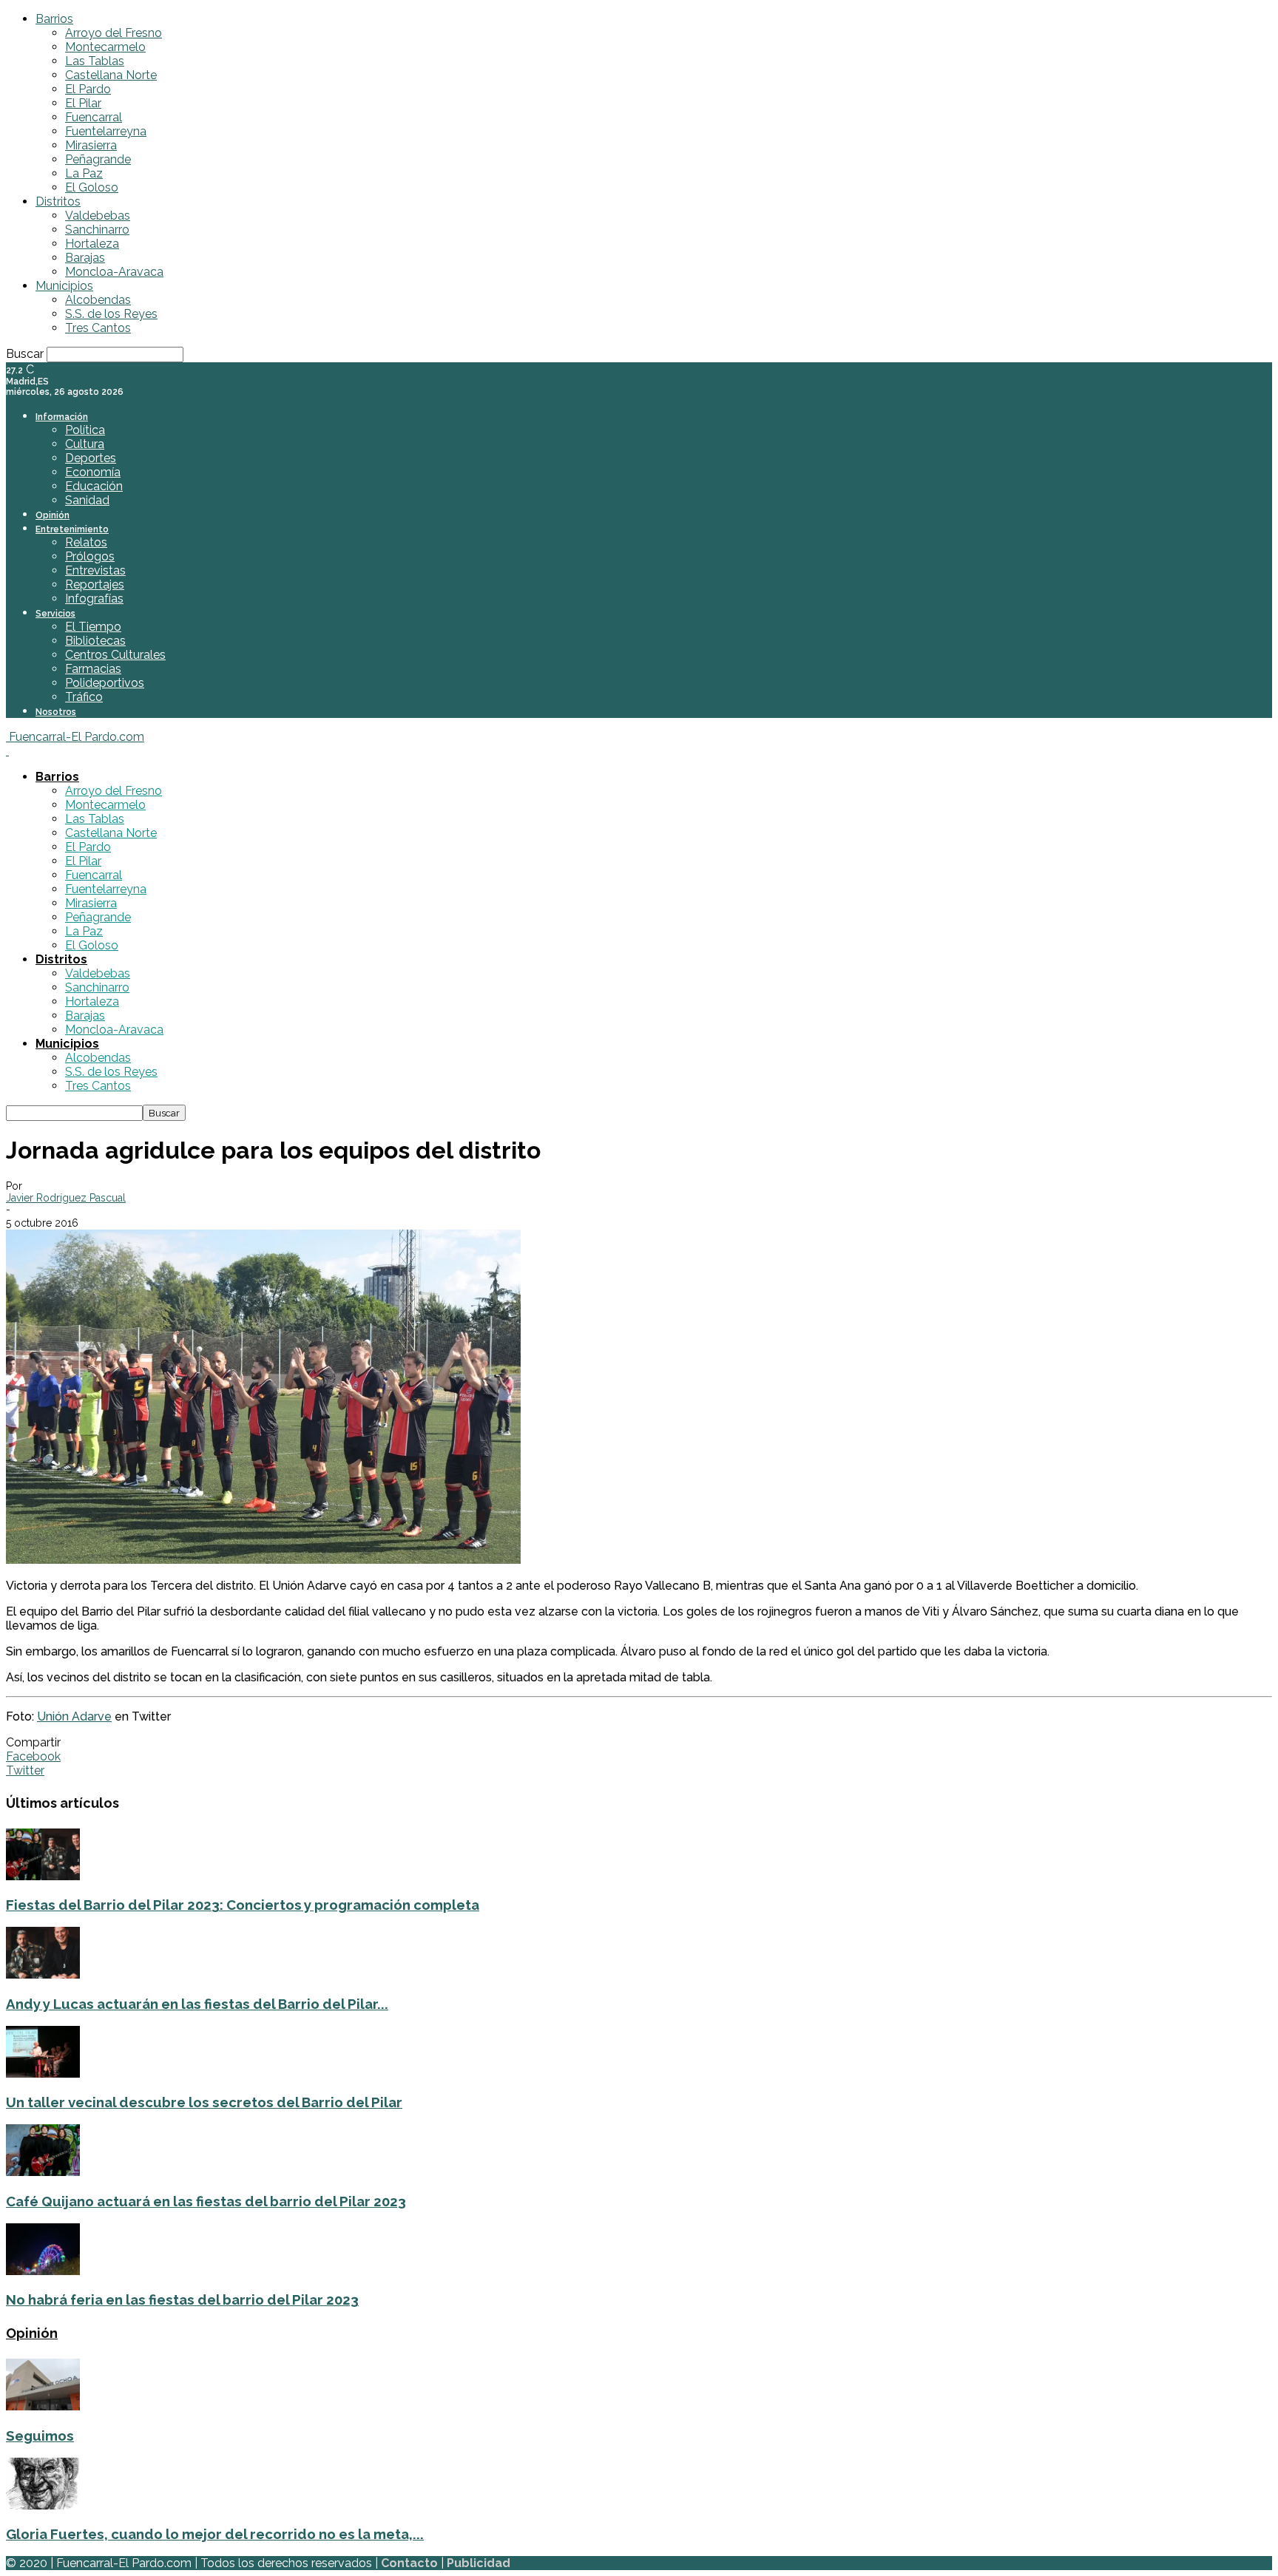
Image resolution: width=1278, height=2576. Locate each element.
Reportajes (95, 584)
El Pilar (83, 103)
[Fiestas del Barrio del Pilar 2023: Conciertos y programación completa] (43, 1876)
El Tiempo (93, 627)
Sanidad (87, 500)
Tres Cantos (98, 328)
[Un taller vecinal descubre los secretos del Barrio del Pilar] (43, 2074)
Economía (93, 472)
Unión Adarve (74, 1716)
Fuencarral (94, 117)
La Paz (84, 173)
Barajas (85, 258)
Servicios (55, 614)
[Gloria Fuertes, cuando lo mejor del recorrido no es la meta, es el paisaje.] (43, 2505)
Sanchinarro (97, 230)
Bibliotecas (95, 641)
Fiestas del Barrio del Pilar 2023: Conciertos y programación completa (243, 1905)
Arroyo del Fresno (114, 33)
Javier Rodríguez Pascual (66, 1198)
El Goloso (92, 187)
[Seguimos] (43, 2406)
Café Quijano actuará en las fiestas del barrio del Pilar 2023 (206, 2201)
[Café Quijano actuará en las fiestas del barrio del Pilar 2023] (43, 2172)
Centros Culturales (115, 655)
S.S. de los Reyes (111, 314)
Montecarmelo (105, 47)
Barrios (54, 19)
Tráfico (84, 697)
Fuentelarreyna (106, 131)
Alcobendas (98, 300)
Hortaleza (92, 244)
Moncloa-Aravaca (114, 272)
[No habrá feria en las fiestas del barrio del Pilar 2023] (43, 2271)
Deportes (91, 458)
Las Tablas (95, 61)
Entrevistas (95, 570)
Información (62, 417)
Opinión (53, 515)
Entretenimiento (72, 529)
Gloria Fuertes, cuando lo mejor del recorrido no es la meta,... (215, 2534)
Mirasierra (91, 145)
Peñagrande (98, 159)
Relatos (86, 542)
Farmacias (93, 669)
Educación (94, 486)
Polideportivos (105, 683)
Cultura (85, 444)
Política (85, 430)
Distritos (58, 201)
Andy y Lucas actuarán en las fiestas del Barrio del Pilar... (197, 2004)
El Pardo (88, 89)
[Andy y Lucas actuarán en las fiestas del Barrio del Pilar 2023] (43, 1975)
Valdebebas (98, 216)
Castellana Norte (111, 75)
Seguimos (40, 2436)
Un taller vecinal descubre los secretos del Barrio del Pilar (204, 2102)
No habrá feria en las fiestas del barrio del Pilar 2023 (182, 2299)
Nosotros (56, 712)
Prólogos (90, 556)
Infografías (94, 599)
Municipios (64, 286)
